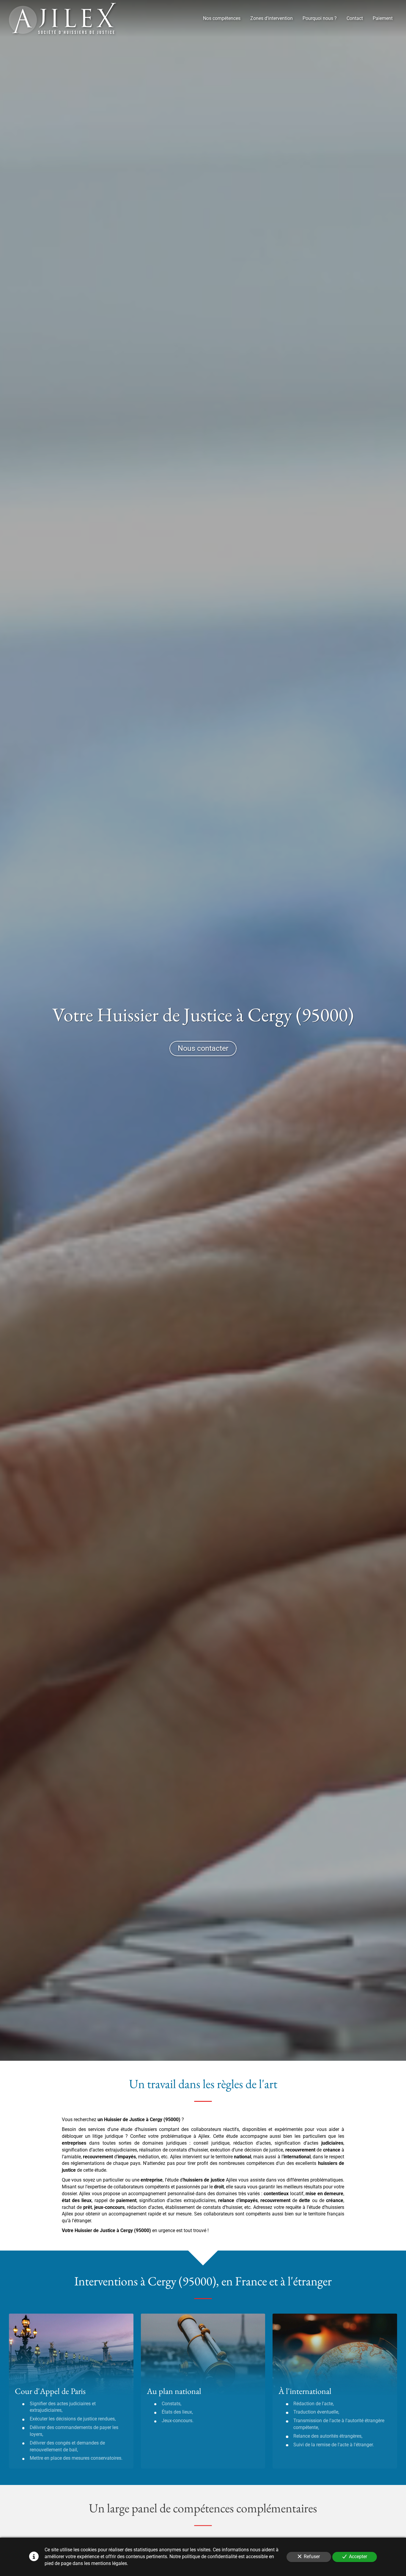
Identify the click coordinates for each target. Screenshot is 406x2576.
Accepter (358, 2557)
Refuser (312, 2557)
